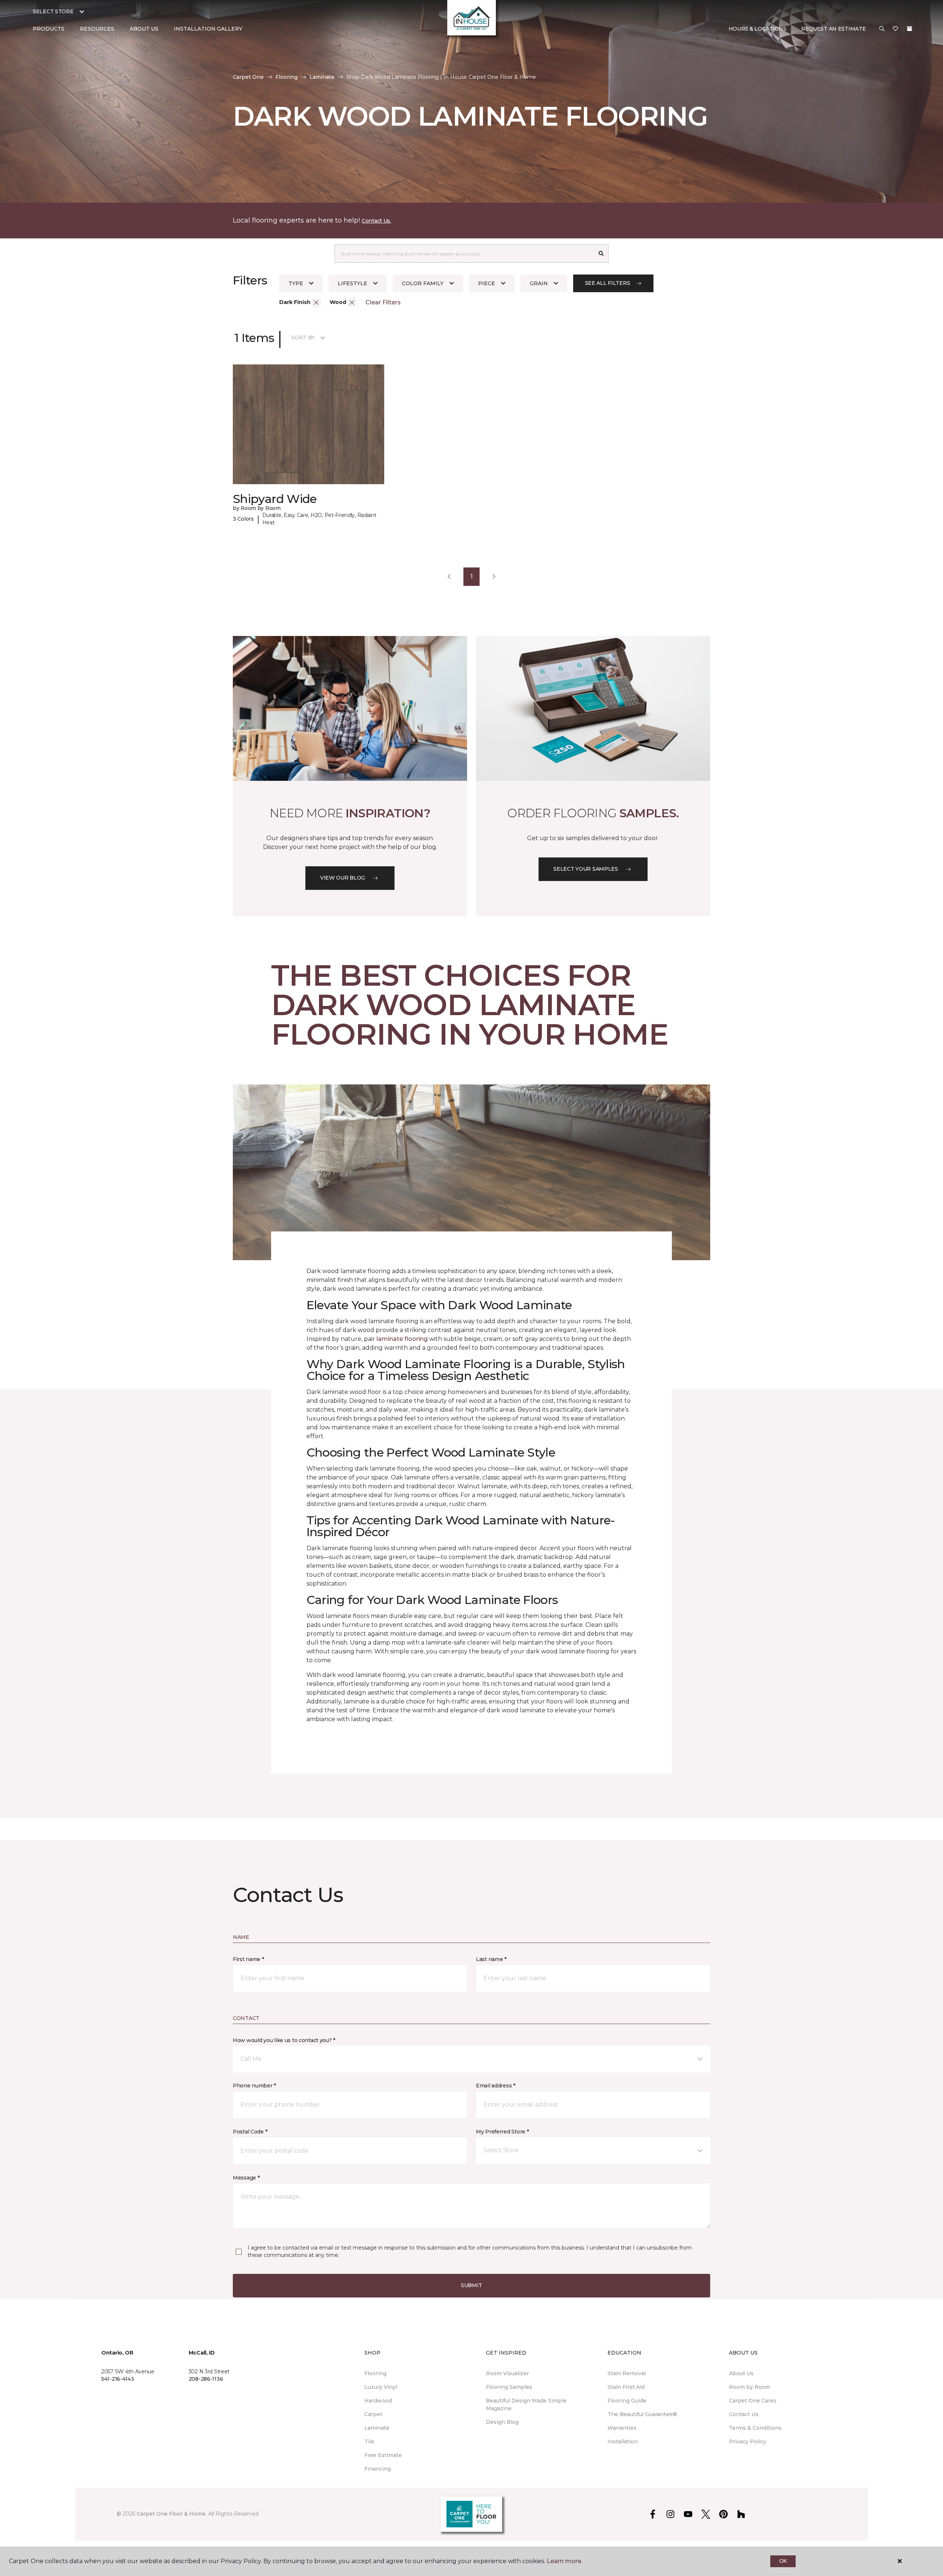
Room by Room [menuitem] (750, 2387)
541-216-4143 (118, 2379)
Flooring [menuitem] (375, 2373)
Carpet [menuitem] (373, 2414)
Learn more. (565, 2561)
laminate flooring (402, 1339)
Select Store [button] (53, 11)
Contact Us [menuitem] (744, 2414)
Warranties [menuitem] (622, 2428)
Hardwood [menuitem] (378, 2401)
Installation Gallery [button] (208, 29)
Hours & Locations (758, 29)
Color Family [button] (423, 283)
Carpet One (248, 77)
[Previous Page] (449, 577)
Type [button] (296, 283)
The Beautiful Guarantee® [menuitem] (642, 2414)
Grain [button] (539, 283)
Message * (246, 2178)
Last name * (491, 1959)
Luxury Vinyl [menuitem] (381, 2387)
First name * (248, 1959)
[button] (882, 29)
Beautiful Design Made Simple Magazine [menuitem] (526, 2404)
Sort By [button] (303, 338)
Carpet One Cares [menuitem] (753, 2401)
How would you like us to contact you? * (284, 2040)
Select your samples (586, 869)
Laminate (322, 77)
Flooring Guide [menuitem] (627, 2401)
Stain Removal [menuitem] (627, 2373)
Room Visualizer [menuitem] (507, 2373)
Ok (783, 2561)
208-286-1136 (206, 2379)
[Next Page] (494, 577)
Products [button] (49, 29)
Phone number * (254, 2086)
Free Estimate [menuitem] (383, 2455)
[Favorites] (895, 29)
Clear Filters (383, 302)
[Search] (601, 254)
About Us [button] (144, 29)
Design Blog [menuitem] (502, 2422)
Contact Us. (376, 221)
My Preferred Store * (502, 2132)
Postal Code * (250, 2132)
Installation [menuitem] (623, 2442)
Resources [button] (97, 29)
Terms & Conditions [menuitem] (755, 2428)
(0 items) (909, 29)
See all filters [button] (608, 283)
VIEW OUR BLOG (343, 878)
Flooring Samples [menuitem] (509, 2387)
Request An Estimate (834, 29)
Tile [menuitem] (369, 2442)
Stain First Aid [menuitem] (626, 2387)
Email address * (496, 2086)
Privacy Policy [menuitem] (748, 2442)
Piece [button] (487, 283)
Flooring (287, 77)
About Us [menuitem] (741, 2373)
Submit (471, 2285)
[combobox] (464, 254)
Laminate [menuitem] (377, 2428)
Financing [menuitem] (378, 2469)
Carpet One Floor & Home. (172, 2514)
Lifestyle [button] (353, 283)
